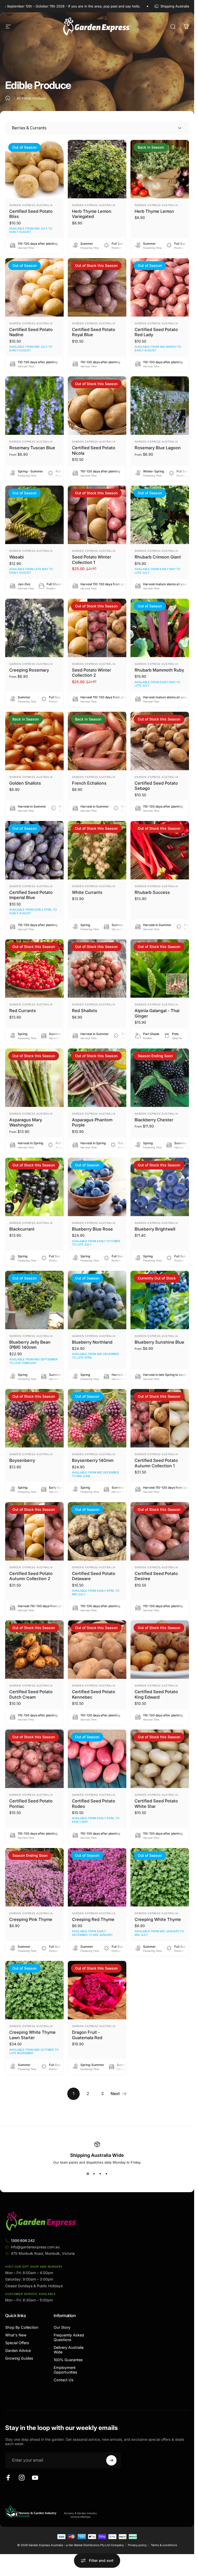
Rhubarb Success (152, 892)
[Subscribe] (111, 2460)
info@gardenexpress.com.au (35, 2247)
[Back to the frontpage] (8, 98)
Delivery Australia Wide (69, 2350)
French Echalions (89, 783)
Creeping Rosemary (29, 670)
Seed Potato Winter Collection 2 (92, 673)
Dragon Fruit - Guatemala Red (87, 2035)
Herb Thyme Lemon (154, 211)
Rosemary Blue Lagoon (158, 448)
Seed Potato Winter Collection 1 (92, 560)
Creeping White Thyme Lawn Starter (32, 2035)
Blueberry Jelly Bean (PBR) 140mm (30, 1345)
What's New (16, 2335)
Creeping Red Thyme (93, 1919)
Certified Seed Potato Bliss (31, 214)
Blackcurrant (22, 1229)
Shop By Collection (22, 2327)
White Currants (87, 892)
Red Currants (23, 1011)
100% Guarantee (68, 2360)
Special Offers (17, 2343)
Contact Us (64, 2380)
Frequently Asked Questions (69, 2337)
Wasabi (16, 557)
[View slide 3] (100, 2174)
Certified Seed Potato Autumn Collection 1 (156, 1463)
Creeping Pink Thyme (31, 1919)
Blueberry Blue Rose (92, 1229)
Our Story (62, 2327)
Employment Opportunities (65, 2370)
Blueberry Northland (92, 1342)
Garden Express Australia (31, 205)
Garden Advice (18, 2350)
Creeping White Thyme (158, 1919)
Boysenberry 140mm (93, 1460)
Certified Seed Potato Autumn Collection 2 (31, 1576)
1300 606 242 (23, 2240)
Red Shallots (85, 1011)
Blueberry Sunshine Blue (159, 1342)
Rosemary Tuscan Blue (32, 448)
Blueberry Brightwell (155, 1229)
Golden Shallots (25, 783)
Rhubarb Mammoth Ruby (159, 670)
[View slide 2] (94, 2174)
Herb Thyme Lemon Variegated (92, 214)
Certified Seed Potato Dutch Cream (31, 1694)
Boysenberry (22, 1460)
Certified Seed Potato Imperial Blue (31, 895)
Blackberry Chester (154, 1120)
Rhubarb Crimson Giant (158, 557)
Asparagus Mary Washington (26, 1122)
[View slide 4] (106, 2174)
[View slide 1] (88, 2174)
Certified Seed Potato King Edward (156, 1694)
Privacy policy (137, 2545)
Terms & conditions (164, 2545)
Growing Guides (19, 2358)
